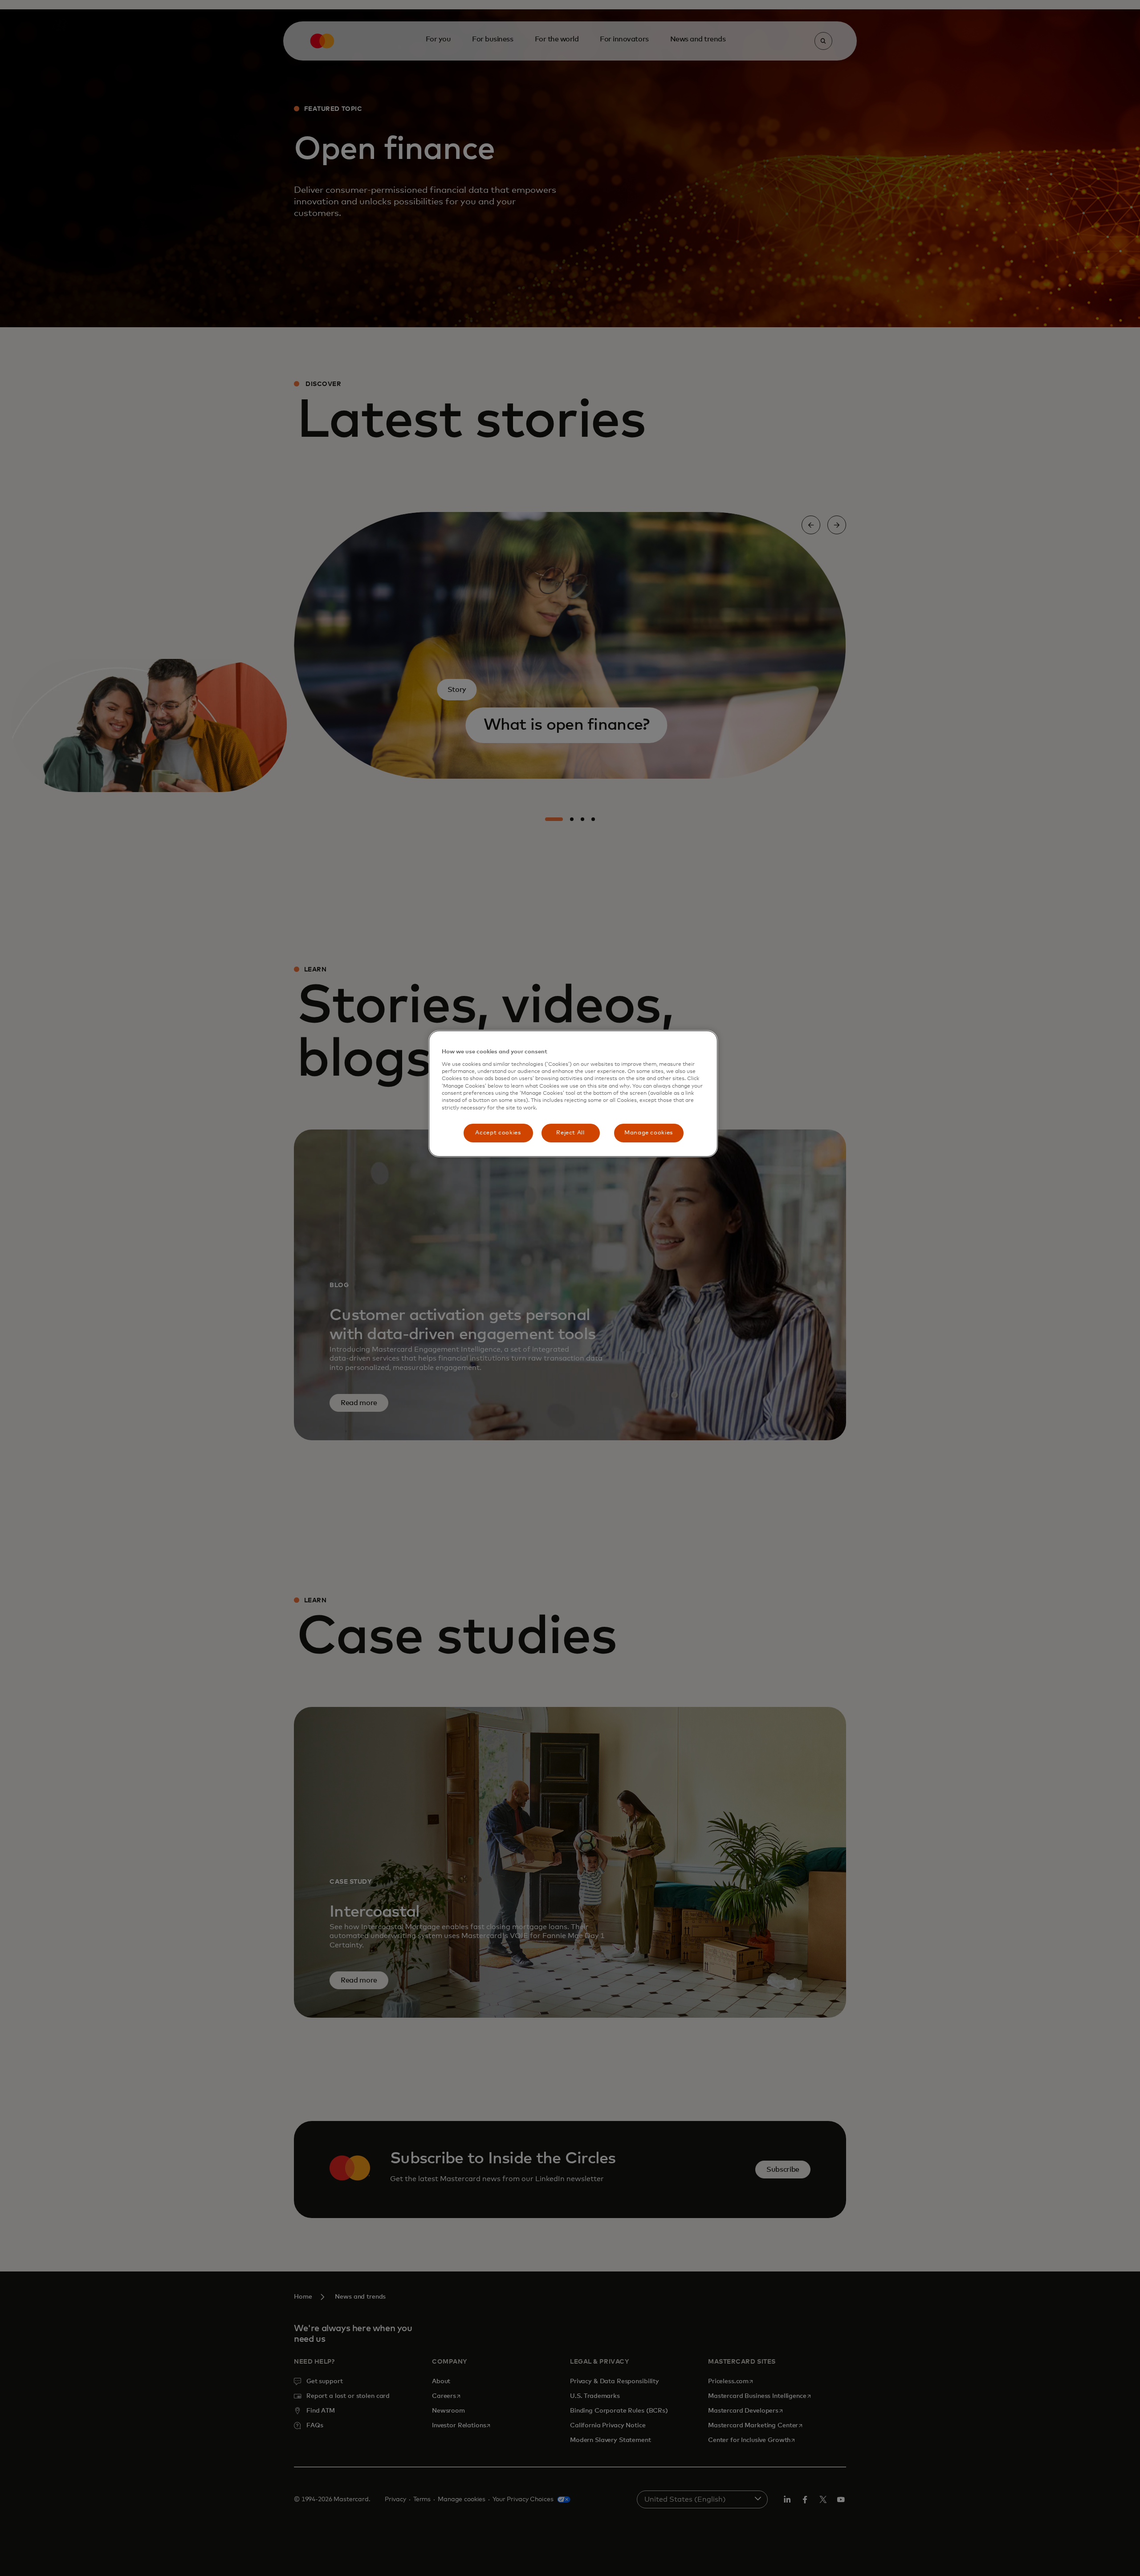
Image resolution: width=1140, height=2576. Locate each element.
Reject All (570, 1133)
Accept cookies (498, 1133)
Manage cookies (649, 1133)
